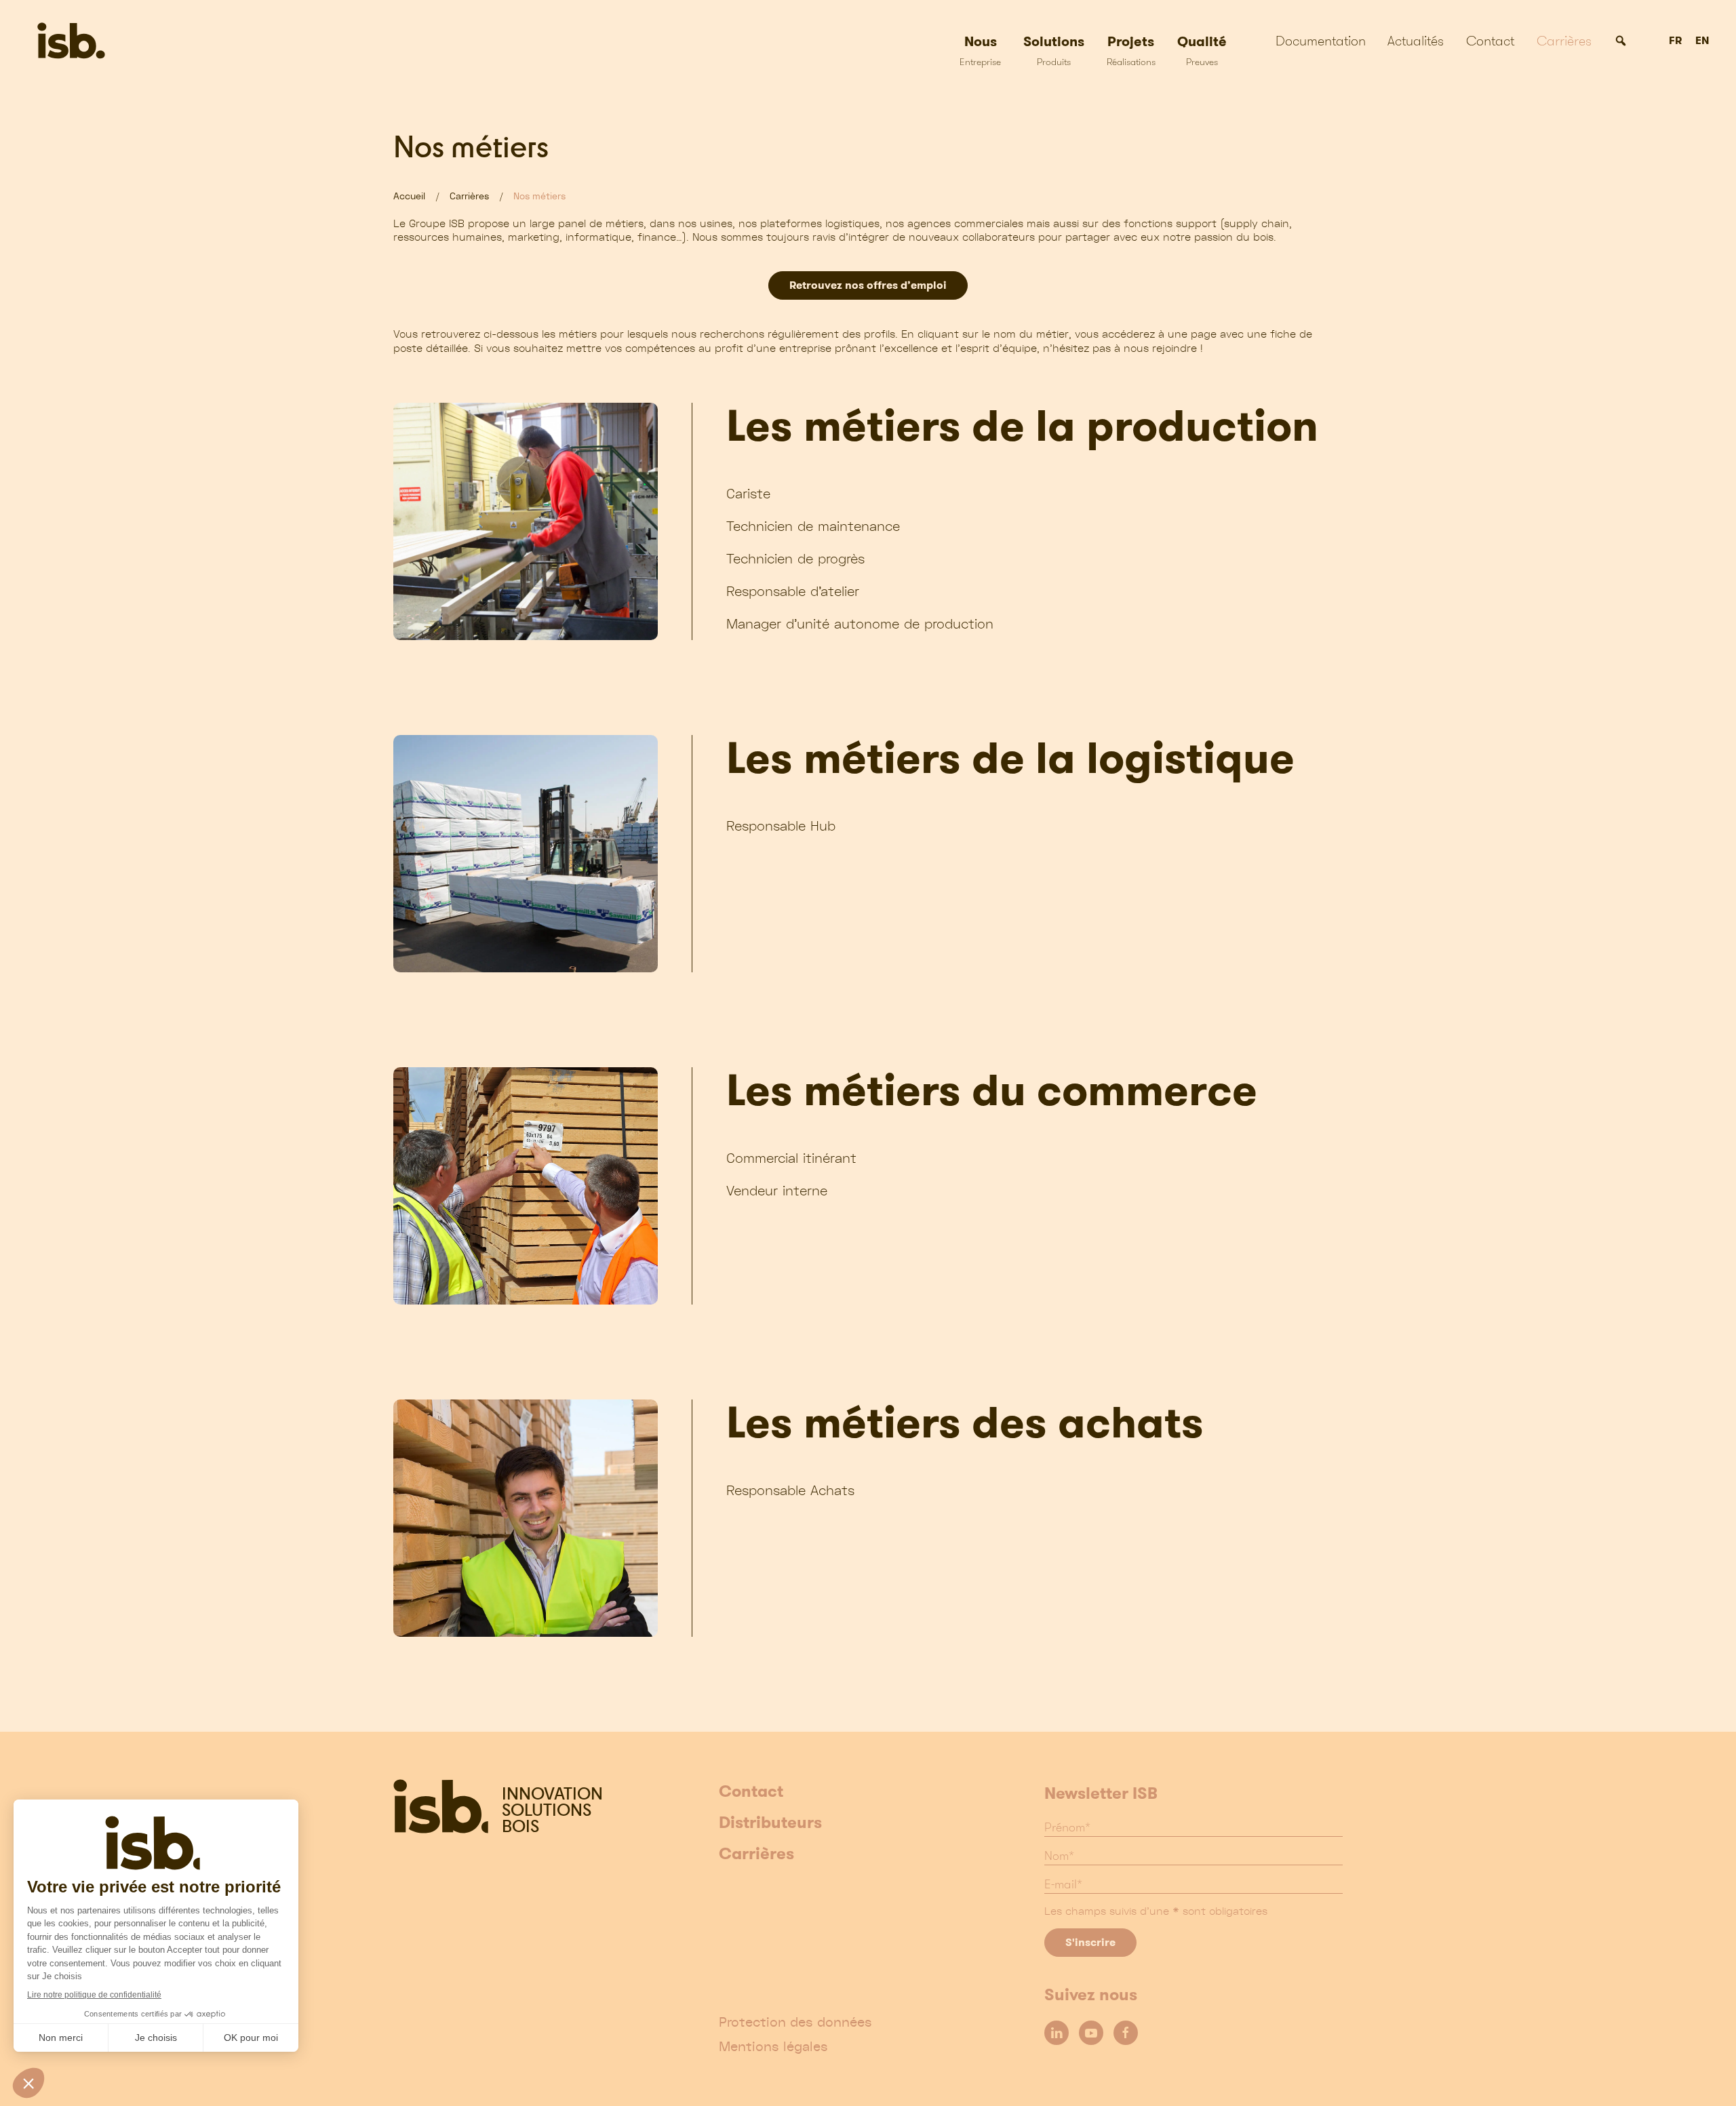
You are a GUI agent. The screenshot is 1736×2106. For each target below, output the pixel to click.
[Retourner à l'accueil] (114, 41)
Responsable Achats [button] (790, 1490)
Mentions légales (773, 2046)
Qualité (1202, 50)
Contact (1490, 41)
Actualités (1416, 41)
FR (1675, 41)
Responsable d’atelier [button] (793, 591)
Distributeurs (770, 1823)
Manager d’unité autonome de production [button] (860, 623)
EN (1702, 41)
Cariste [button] (748, 493)
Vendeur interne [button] (777, 1190)
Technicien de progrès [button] (795, 558)
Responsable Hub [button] (781, 826)
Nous (980, 50)
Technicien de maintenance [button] (813, 526)
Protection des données (795, 2022)
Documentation (1321, 41)
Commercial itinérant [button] (791, 1158)
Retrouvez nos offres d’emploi (868, 285)
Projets (1131, 50)
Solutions (1054, 50)
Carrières (1564, 41)
